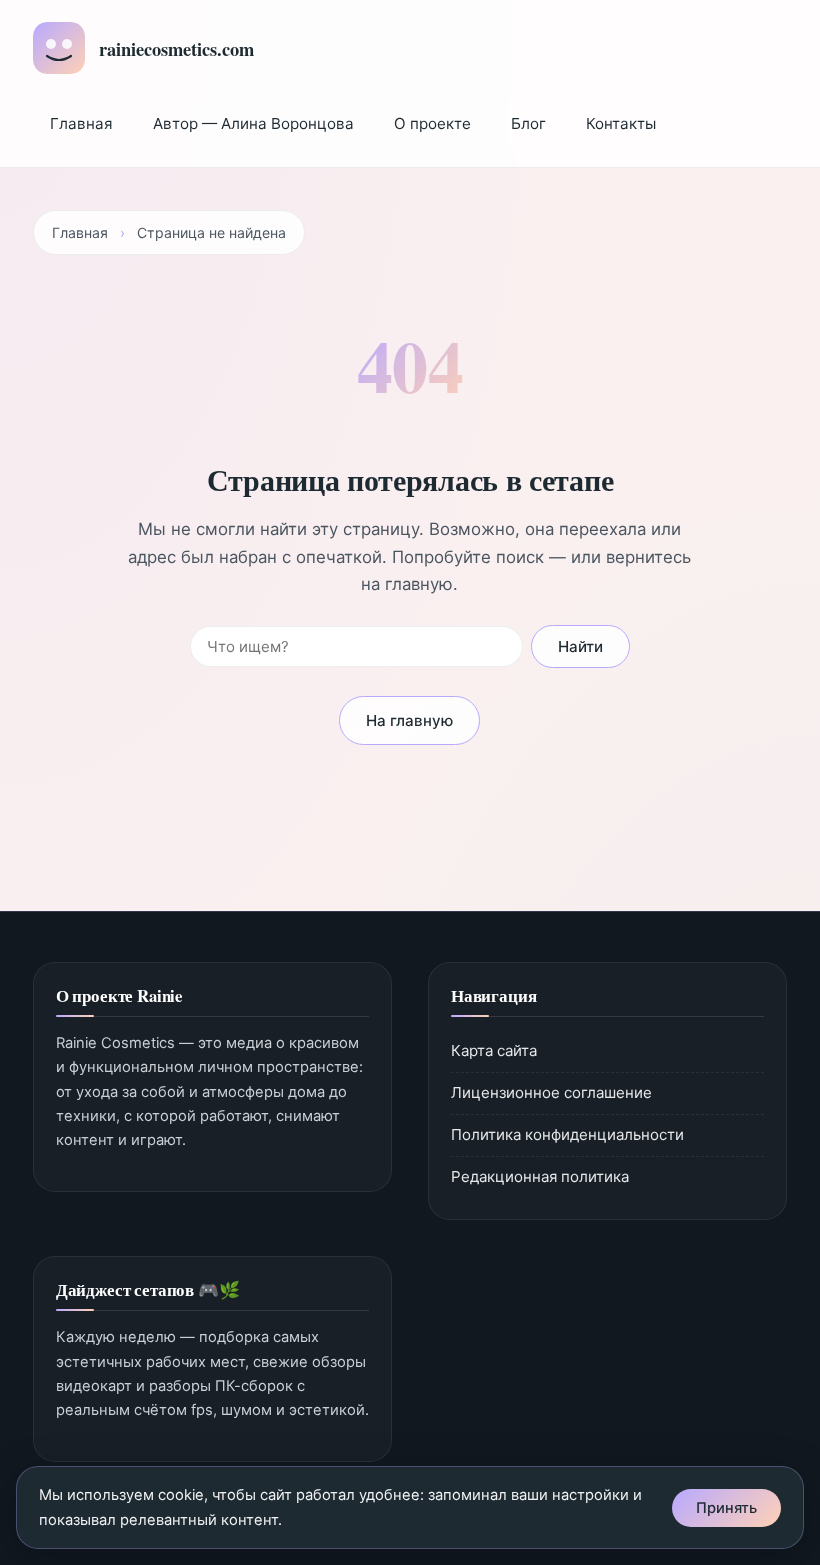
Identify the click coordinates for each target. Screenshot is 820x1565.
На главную (409, 720)
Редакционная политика (540, 1176)
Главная (81, 123)
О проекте (432, 123)
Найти (580, 646)
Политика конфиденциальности (567, 1134)
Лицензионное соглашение (551, 1092)
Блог (528, 123)
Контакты (621, 123)
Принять (726, 1508)
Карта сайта (494, 1050)
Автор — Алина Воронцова (253, 123)
